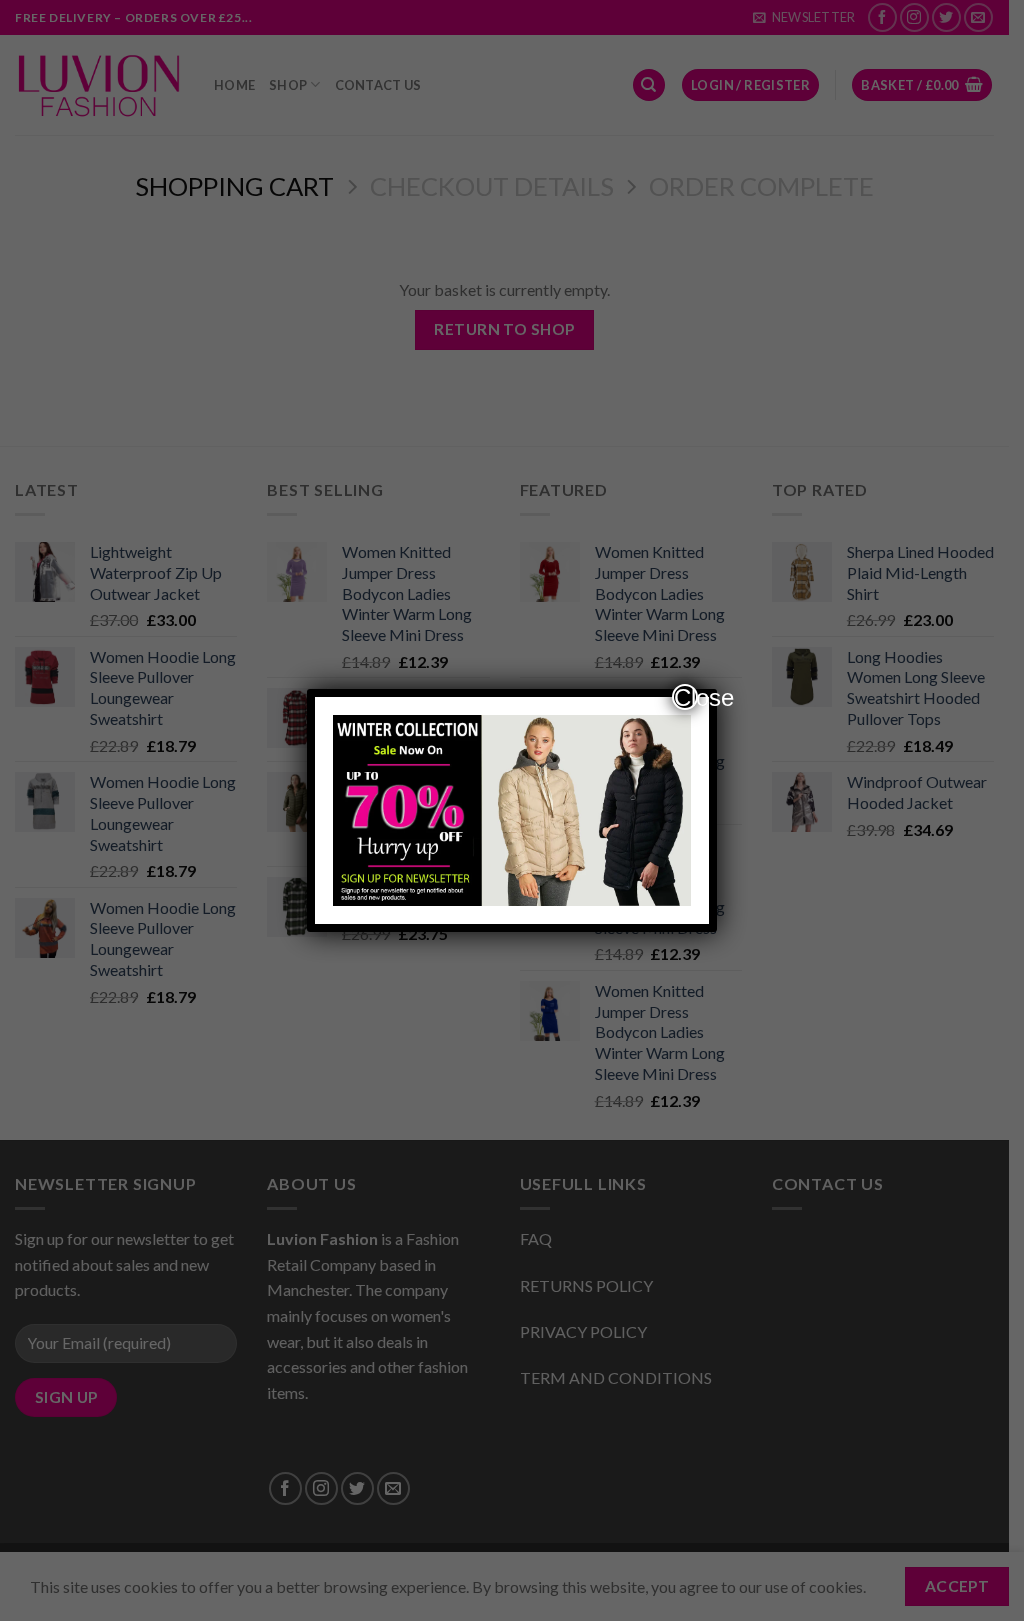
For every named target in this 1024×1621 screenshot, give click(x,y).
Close (686, 697)
